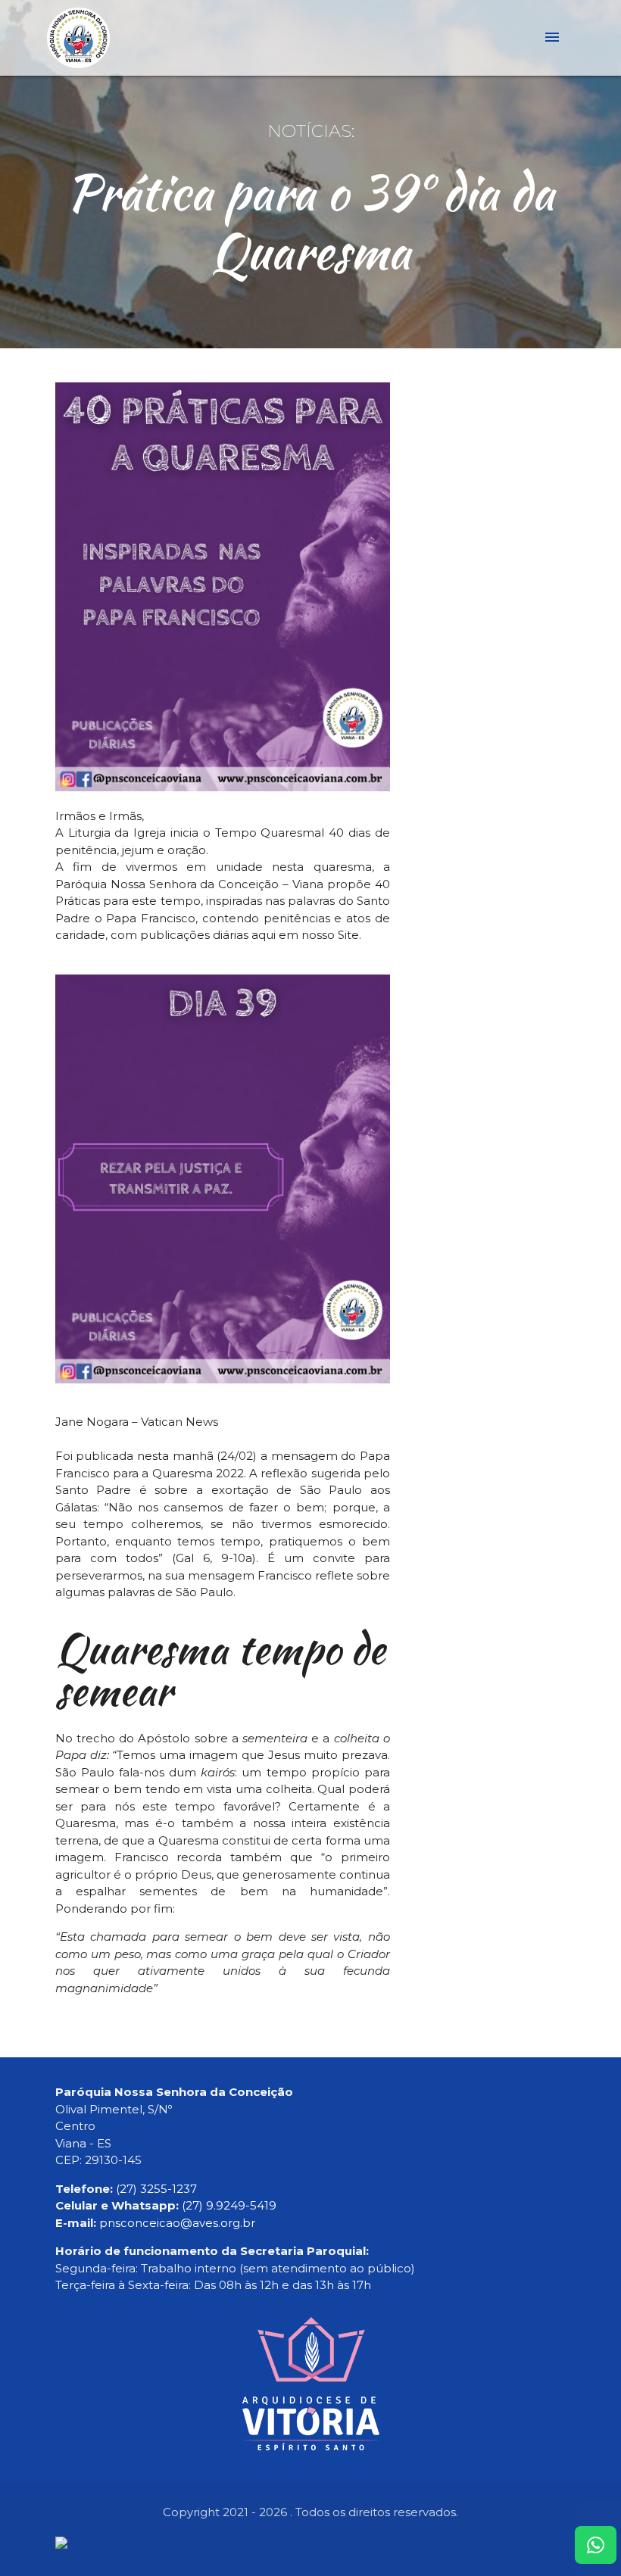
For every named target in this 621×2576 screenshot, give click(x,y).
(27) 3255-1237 (156, 2189)
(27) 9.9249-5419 (229, 2205)
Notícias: (311, 131)
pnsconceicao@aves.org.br (177, 2223)
